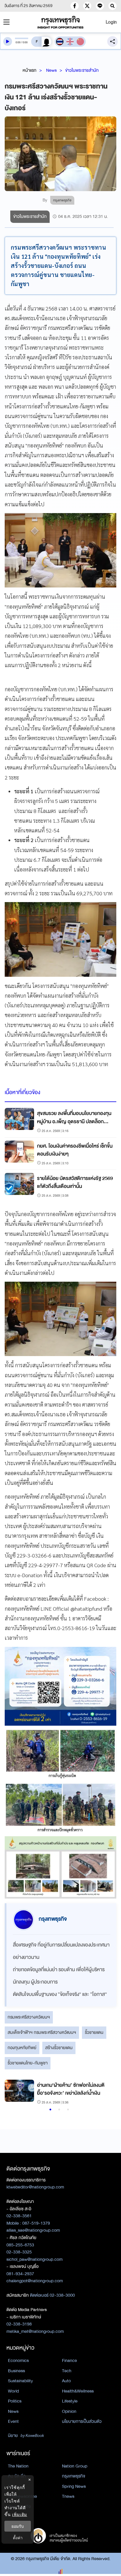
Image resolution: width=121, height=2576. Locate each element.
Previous (12, 2093)
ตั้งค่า (18, 2538)
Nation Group (75, 2466)
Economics (18, 2360)
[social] (75, 6)
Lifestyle (70, 2401)
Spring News (74, 2486)
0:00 (18, 42)
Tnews (68, 2496)
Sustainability (20, 2381)
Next (105, 2093)
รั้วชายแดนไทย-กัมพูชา (28, 2063)
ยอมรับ (18, 2526)
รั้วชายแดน (94, 2032)
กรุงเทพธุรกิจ (74, 2476)
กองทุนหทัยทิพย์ (22, 2048)
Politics (15, 2401)
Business (16, 2371)
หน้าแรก (30, 70)
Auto (66, 2381)
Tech (67, 2371)
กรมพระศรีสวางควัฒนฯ (29, 2017)
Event (13, 2421)
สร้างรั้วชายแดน (59, 2048)
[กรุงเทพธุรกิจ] (60, 22)
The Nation (18, 2466)
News (51, 70)
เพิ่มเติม (20, 2514)
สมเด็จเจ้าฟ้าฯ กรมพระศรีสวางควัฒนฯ (42, 2032)
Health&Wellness (78, 2391)
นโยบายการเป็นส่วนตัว (82, 2421)
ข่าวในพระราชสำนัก (82, 70)
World (13, 2391)
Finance (69, 2360)
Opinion (69, 2411)
